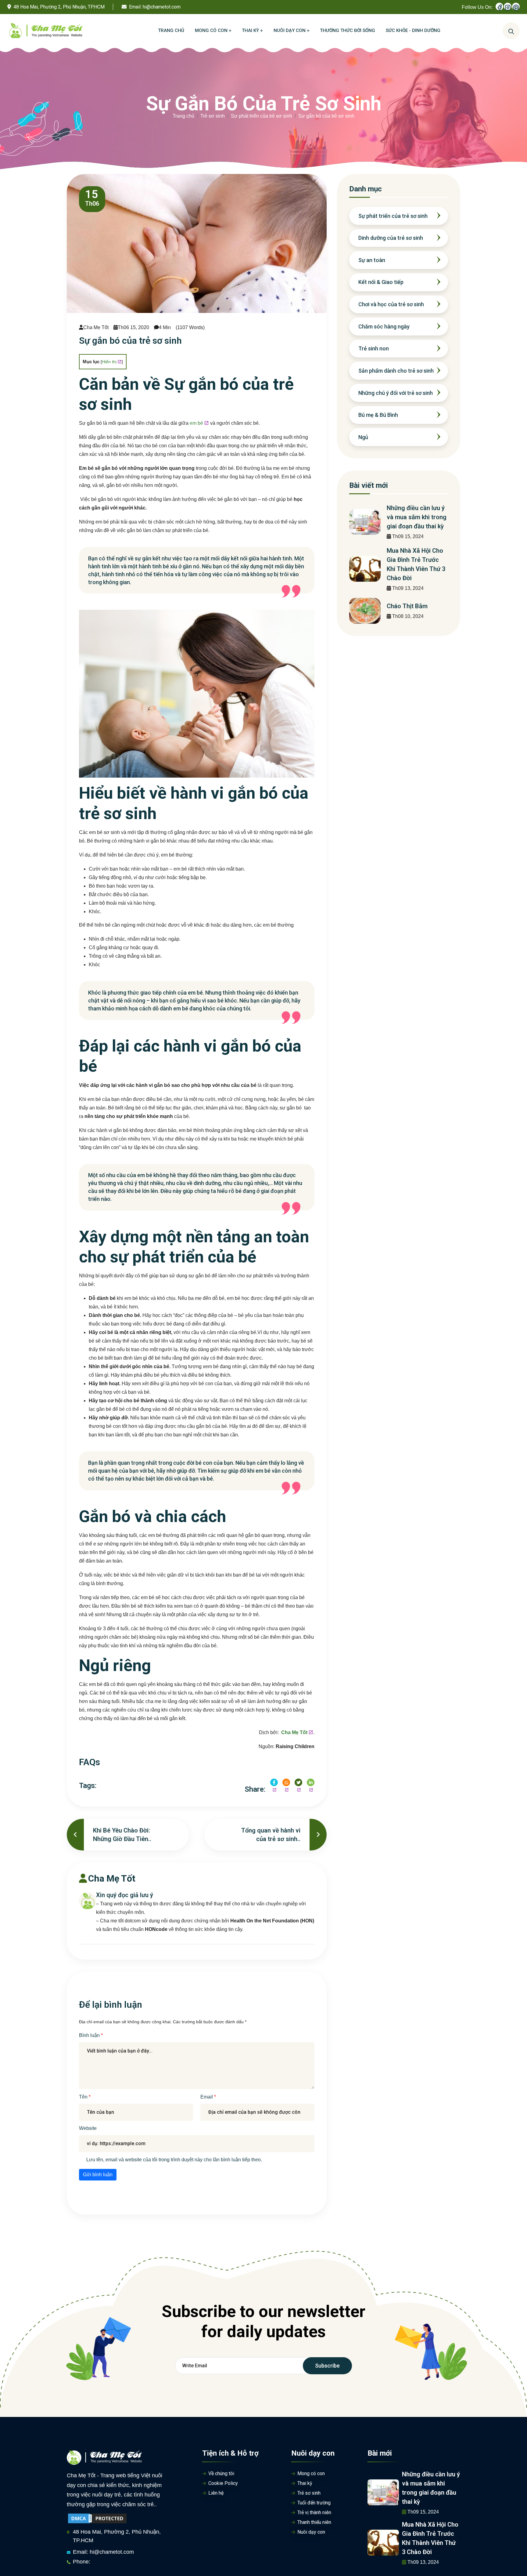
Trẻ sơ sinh (213, 116)
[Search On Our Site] (511, 31)
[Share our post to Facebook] (274, 1782)
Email (207, 2097)
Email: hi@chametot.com (103, 2552)
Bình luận (90, 2035)
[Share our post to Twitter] (298, 1782)
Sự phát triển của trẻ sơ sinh (262, 116)
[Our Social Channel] (499, 7)
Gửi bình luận (98, 2175)
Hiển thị (109, 362)
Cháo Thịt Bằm (407, 606)
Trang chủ (183, 116)
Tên (84, 2097)
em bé (196, 423)
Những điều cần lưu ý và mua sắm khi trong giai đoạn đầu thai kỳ (417, 517)
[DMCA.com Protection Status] (97, 2518)
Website (88, 2128)
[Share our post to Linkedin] (311, 1782)
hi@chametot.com (162, 7)
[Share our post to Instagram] (286, 1782)
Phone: (82, 2562)
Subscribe (327, 2366)
